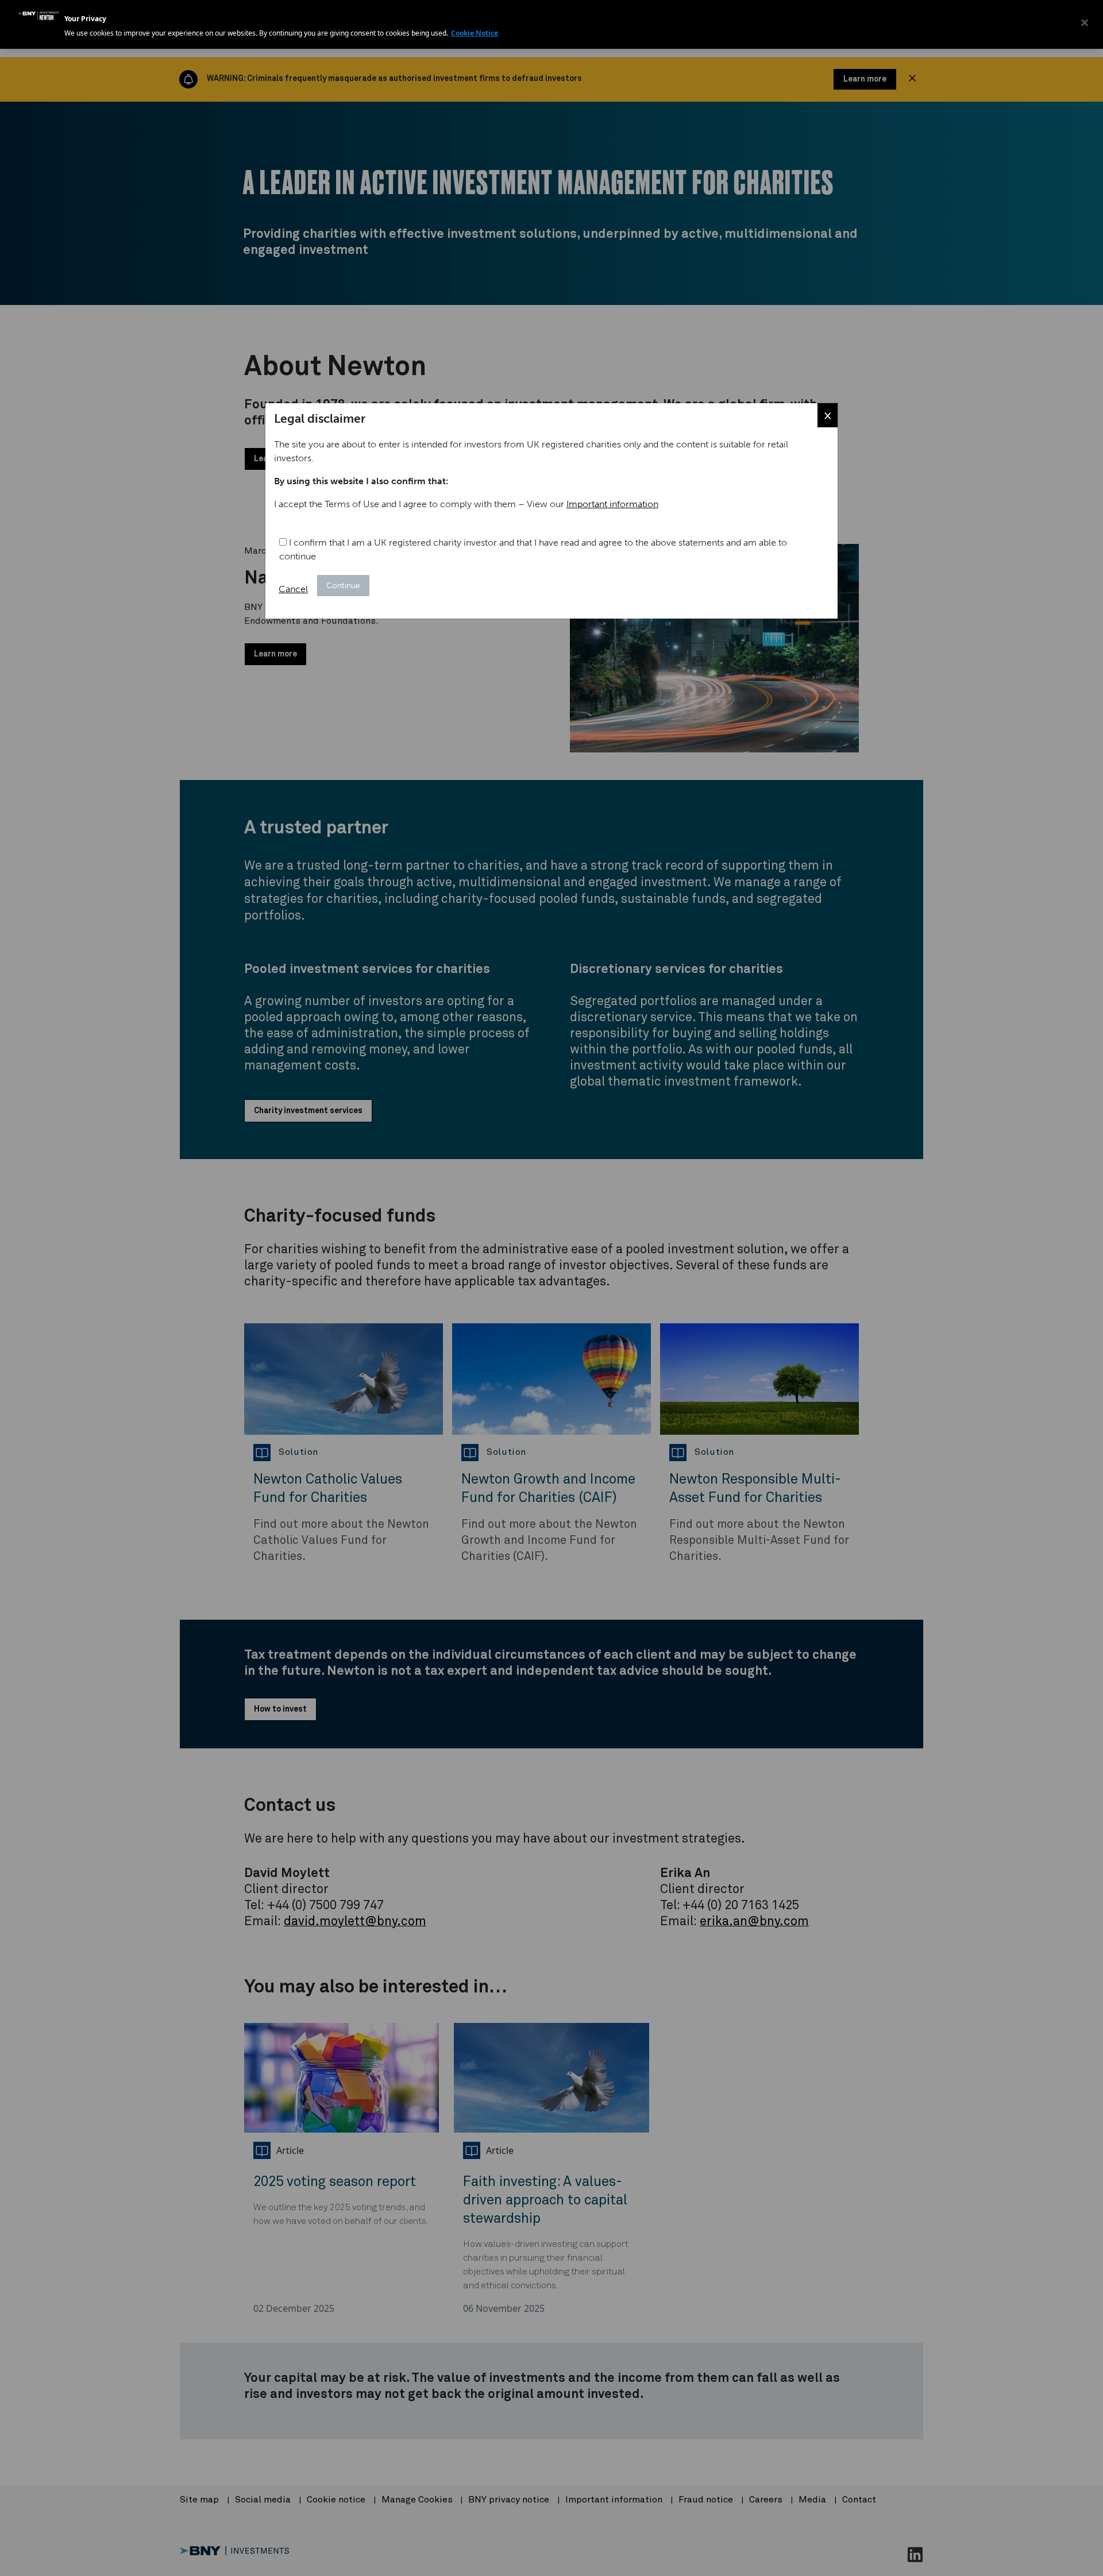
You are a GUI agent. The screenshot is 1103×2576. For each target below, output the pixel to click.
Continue (343, 586)
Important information (612, 504)
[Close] (1085, 23)
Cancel (293, 589)
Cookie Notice (475, 33)
